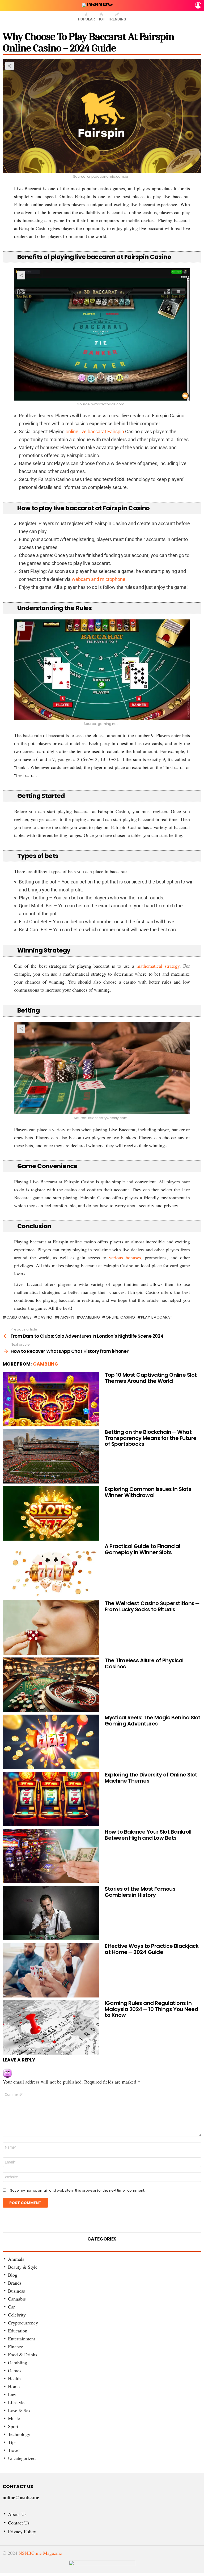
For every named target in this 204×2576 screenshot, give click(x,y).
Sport (13, 2426)
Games (15, 2370)
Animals (16, 2259)
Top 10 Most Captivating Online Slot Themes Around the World (151, 1378)
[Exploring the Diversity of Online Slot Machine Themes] (51, 1799)
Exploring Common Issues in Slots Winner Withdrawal (148, 1492)
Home (14, 2386)
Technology (19, 2434)
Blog (13, 2275)
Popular (86, 19)
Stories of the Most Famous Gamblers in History (140, 1892)
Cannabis (17, 2299)
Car (11, 2307)
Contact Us (19, 2523)
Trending (117, 19)
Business (16, 2291)
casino (45, 1317)
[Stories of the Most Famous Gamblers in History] (51, 1913)
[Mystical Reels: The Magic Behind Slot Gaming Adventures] (51, 1742)
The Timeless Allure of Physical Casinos (144, 1663)
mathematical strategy (158, 966)
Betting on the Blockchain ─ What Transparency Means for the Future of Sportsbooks (151, 1438)
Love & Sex (19, 2410)
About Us (17, 2514)
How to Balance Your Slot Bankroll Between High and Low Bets (148, 1835)
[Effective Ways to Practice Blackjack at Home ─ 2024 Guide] (51, 1970)
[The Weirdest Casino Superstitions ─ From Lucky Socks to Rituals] (51, 1628)
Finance (16, 2347)
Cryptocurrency (23, 2323)
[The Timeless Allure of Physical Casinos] (51, 1685)
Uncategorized (22, 2458)
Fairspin (66, 1317)
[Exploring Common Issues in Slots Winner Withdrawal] (51, 1513)
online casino (120, 1317)
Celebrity (17, 2315)
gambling (90, 1317)
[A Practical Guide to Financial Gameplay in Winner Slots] (51, 1570)
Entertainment (22, 2339)
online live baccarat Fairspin (95, 432)
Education (18, 2331)
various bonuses (125, 1257)
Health (14, 2378)
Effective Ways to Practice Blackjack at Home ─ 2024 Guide (152, 1949)
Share (10, 66)
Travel (14, 2450)
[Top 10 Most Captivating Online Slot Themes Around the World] (51, 1399)
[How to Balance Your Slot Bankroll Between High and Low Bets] (51, 1856)
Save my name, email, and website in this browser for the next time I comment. (78, 2191)
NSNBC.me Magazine (40, 2553)
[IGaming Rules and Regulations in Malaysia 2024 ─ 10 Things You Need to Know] (51, 2027)
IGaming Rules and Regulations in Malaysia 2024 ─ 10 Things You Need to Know (151, 2009)
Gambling (46, 1364)
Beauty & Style (23, 2267)
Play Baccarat (157, 1317)
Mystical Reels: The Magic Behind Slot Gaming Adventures (153, 1721)
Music (14, 2418)
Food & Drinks (23, 2354)
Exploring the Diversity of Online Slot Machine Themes (151, 1778)
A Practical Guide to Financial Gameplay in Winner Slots (142, 1549)
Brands (15, 2283)
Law (12, 2394)
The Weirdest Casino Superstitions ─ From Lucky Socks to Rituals (152, 1606)
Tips (12, 2442)
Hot (101, 19)
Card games (19, 1317)
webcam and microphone (99, 579)
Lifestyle (16, 2402)
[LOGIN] (198, 5)
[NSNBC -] (102, 2567)
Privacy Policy (22, 2532)
